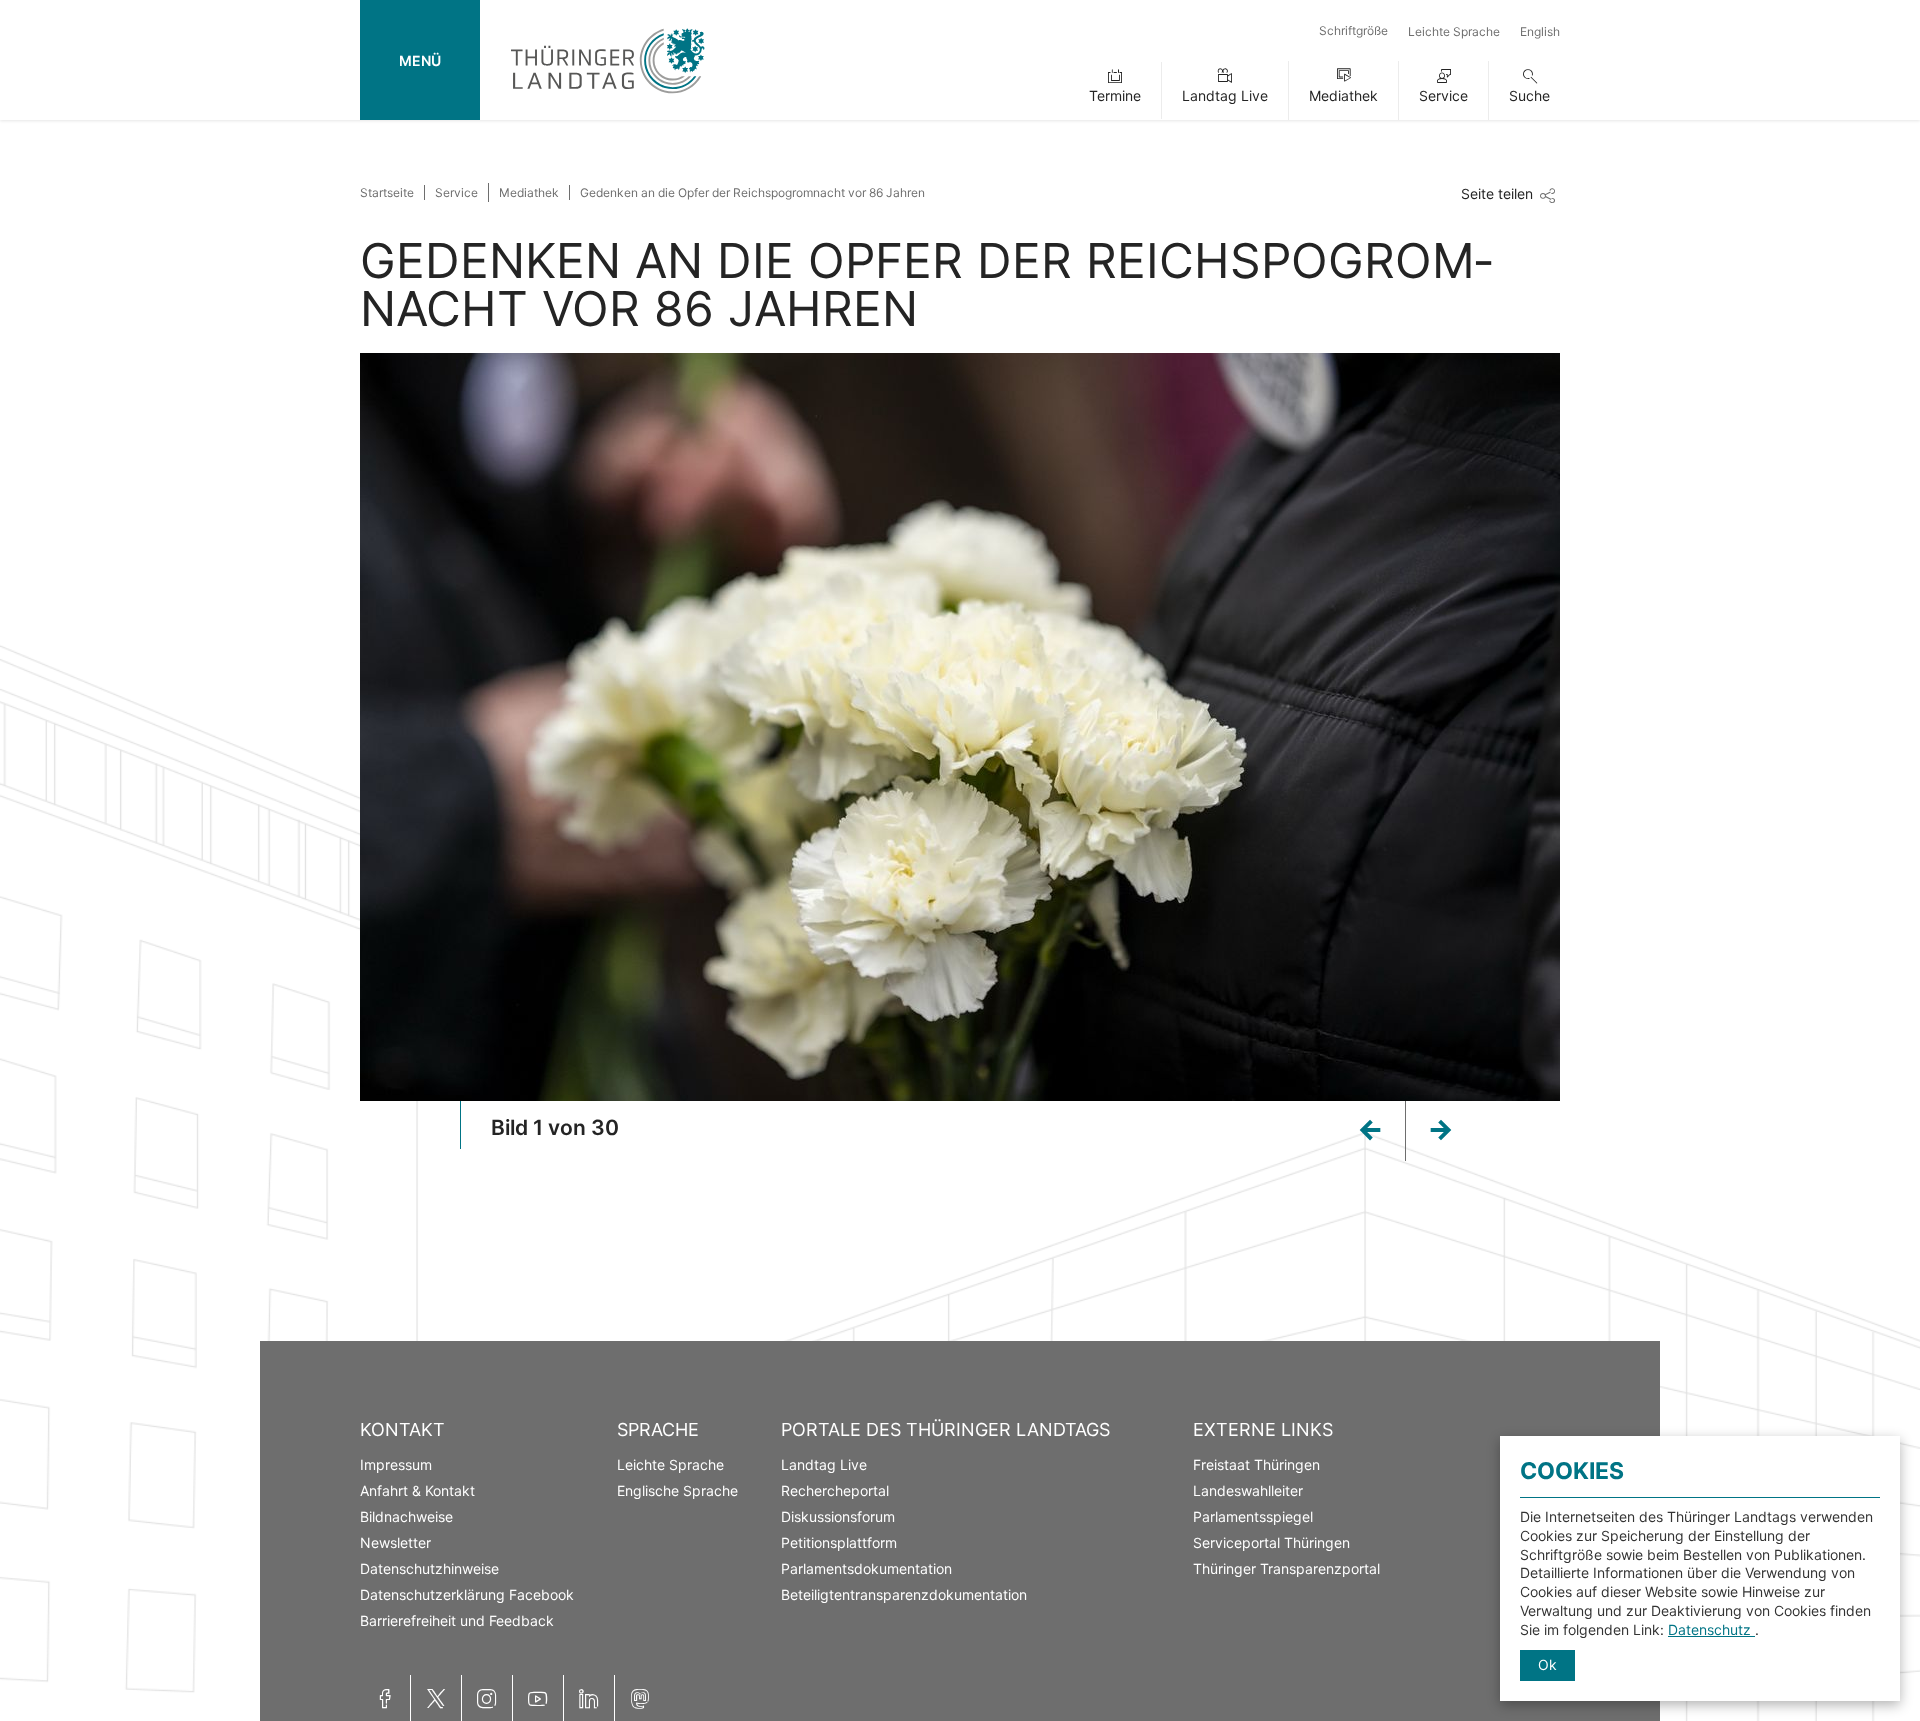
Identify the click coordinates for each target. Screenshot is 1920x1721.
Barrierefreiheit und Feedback (457, 1620)
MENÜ (420, 60)
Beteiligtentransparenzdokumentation (904, 1594)
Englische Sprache (677, 1490)
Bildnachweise (406, 1516)
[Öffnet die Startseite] (607, 97)
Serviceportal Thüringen (1271, 1542)
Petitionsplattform (839, 1542)
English (1540, 31)
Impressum (396, 1464)
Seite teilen (1497, 193)
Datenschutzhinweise (429, 1568)
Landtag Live (1225, 95)
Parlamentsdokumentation (866, 1568)
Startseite (387, 192)
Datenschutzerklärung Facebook (467, 1594)
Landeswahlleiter (1248, 1490)
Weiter (1471, 1136)
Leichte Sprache (1454, 31)
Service (1443, 95)
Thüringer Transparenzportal (1286, 1568)
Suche (1529, 95)
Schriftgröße (1353, 30)
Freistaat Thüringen (1256, 1464)
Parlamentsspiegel (1253, 1516)
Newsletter (395, 1542)
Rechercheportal (835, 1490)
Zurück (1338, 1123)
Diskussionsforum (838, 1516)
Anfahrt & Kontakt (417, 1490)
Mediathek (1343, 95)
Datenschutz (1711, 1629)
